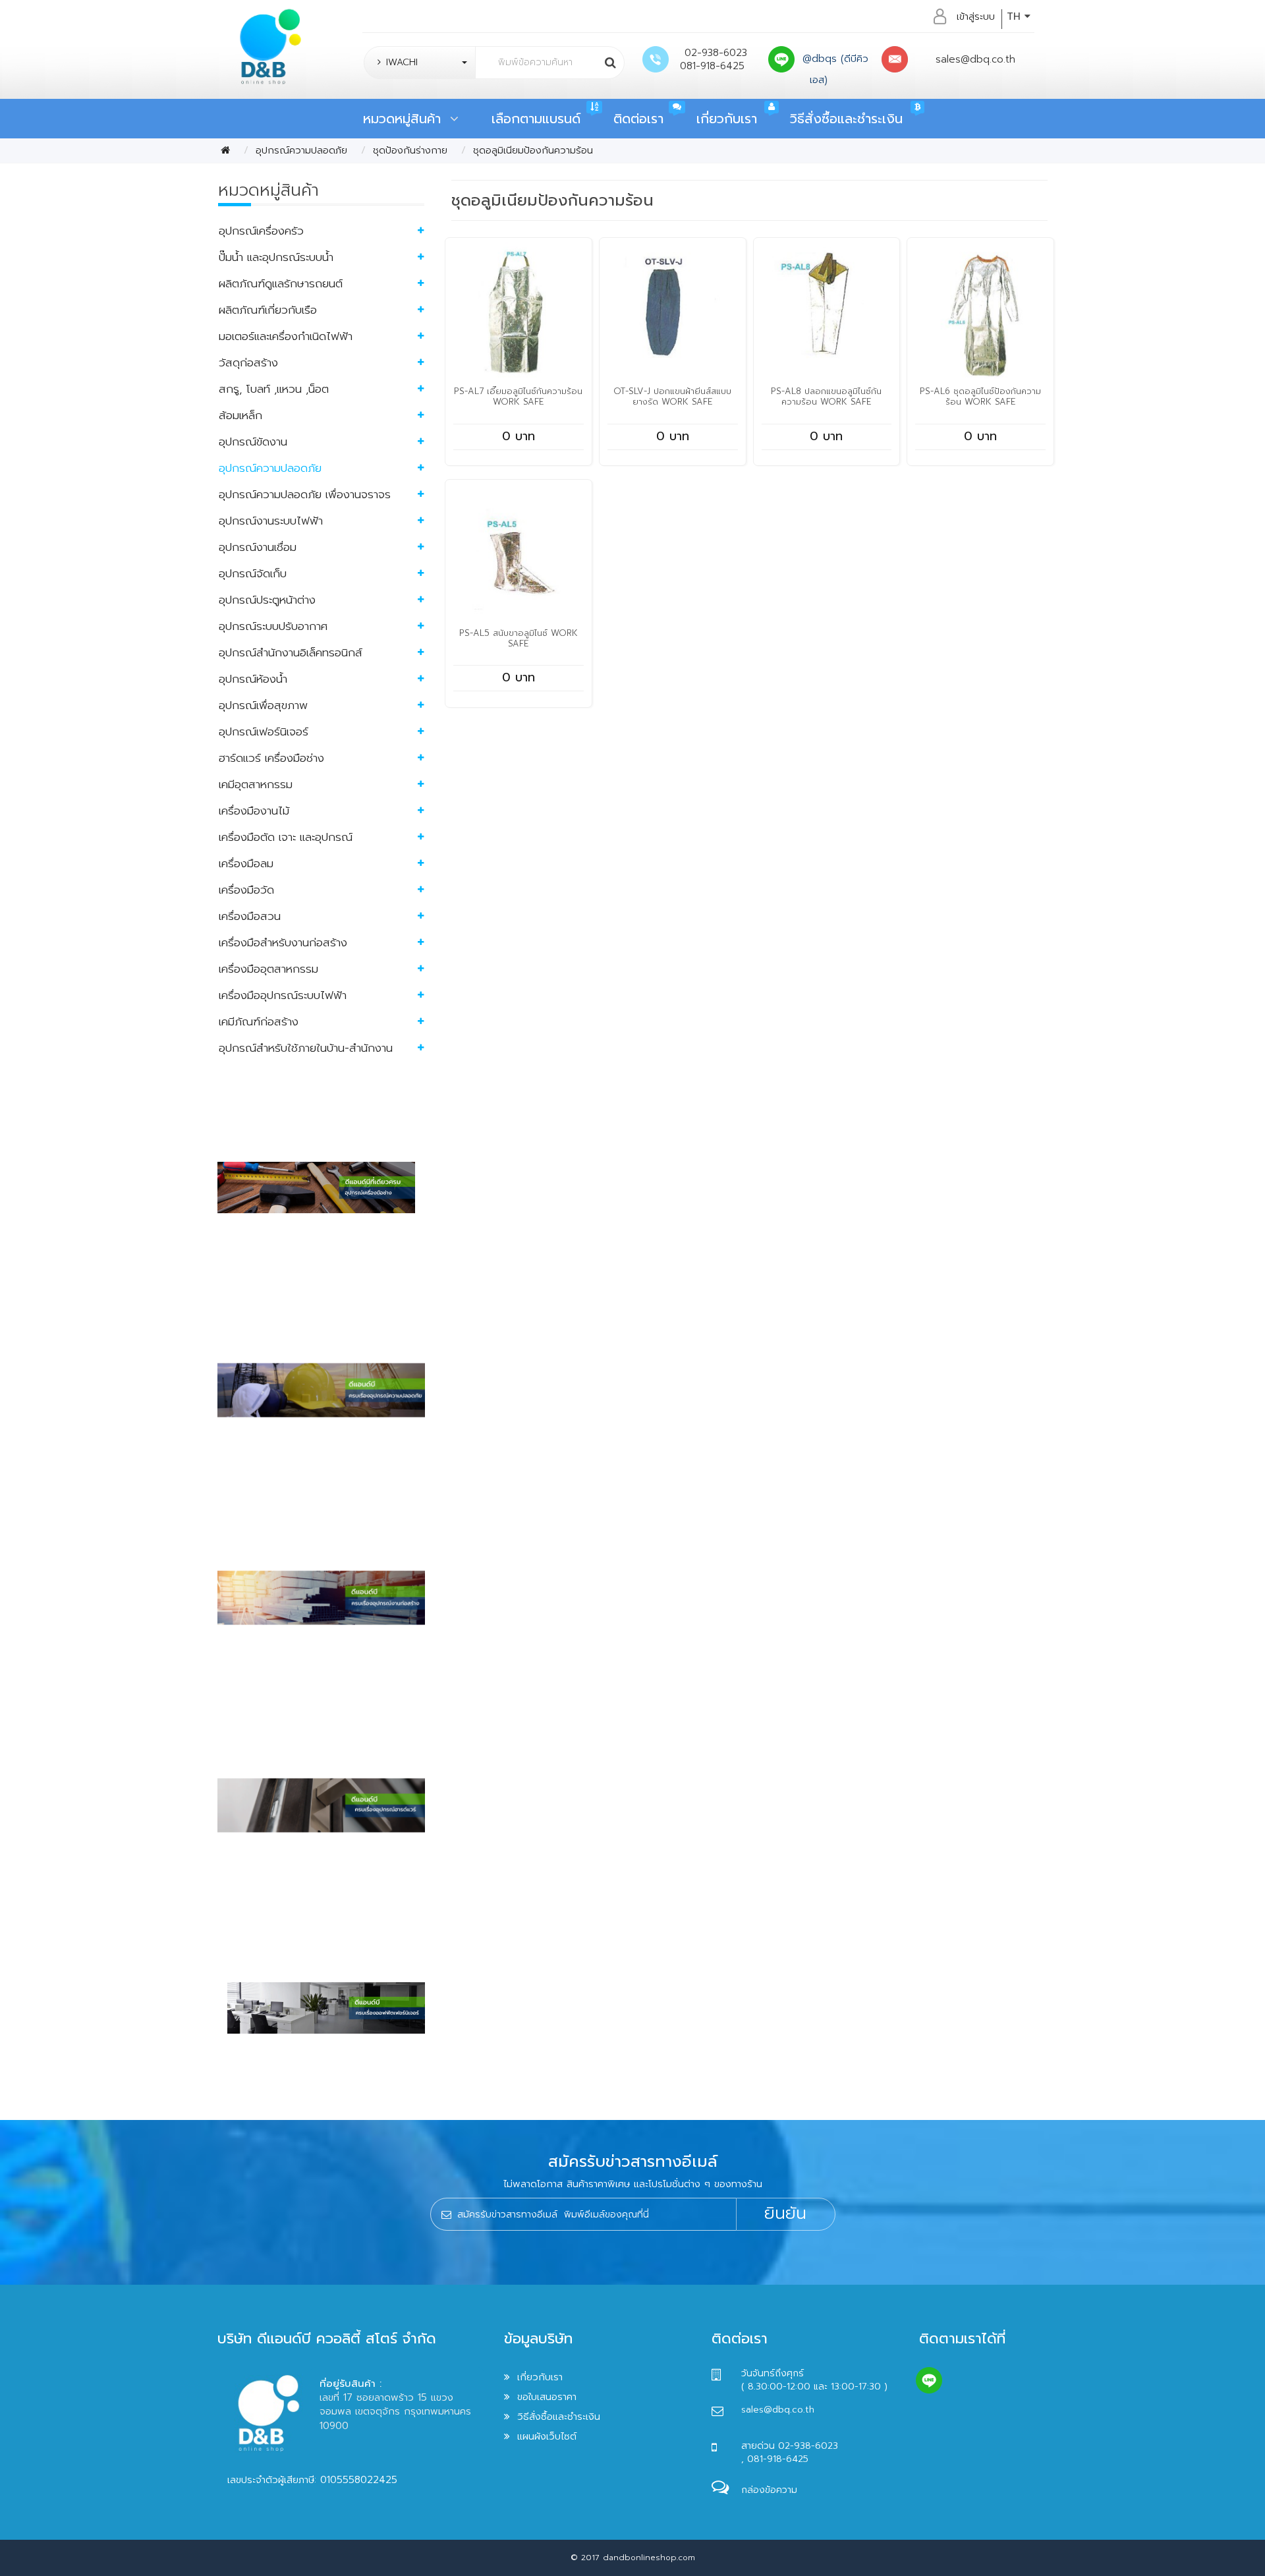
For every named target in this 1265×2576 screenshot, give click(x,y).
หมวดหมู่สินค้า (407, 119)
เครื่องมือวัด (246, 890)
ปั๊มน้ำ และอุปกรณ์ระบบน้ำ (276, 257)
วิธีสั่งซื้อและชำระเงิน (846, 119)
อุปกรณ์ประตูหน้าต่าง (267, 600)
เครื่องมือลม (246, 863)
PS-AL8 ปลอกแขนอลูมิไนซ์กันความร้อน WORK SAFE (826, 396)
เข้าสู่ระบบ (976, 16)
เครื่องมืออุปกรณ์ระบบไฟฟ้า (283, 995)
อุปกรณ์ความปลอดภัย (301, 150)
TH (1016, 16)
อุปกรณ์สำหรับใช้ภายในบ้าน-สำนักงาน (306, 1048)
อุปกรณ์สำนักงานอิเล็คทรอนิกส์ (291, 652)
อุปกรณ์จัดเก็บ (253, 573)
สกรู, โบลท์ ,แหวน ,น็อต (274, 389)
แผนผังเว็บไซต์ (547, 2436)
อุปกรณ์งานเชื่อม (258, 547)
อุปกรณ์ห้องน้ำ (253, 679)
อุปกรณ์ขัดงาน (253, 442)
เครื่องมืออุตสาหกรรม (268, 969)
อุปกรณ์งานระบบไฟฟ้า (271, 521)
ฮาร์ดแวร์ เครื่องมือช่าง (271, 758)
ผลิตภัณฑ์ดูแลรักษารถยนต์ (281, 283)
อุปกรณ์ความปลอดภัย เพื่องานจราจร (305, 494)
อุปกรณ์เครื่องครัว (261, 231)
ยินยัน (785, 2214)
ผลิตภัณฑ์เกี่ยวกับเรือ (268, 310)
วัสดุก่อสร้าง (248, 362)
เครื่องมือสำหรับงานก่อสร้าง (283, 942)
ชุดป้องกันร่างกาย (410, 150)
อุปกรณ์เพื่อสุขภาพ (263, 705)
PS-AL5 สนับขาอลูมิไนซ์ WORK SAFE (519, 638)
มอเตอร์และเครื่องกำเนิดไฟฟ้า (286, 336)
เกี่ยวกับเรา (727, 119)
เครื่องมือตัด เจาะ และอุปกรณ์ (286, 837)
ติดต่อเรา (638, 119)
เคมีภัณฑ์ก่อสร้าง (259, 1021)
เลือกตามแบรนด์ (536, 119)
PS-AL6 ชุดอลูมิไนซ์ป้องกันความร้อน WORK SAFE (980, 396)
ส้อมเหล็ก (240, 415)
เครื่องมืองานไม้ (254, 811)
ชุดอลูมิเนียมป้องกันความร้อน (533, 150)
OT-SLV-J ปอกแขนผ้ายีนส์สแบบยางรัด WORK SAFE (672, 396)
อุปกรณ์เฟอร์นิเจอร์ (264, 731)
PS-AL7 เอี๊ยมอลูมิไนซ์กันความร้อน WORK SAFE (518, 396)
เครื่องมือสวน (250, 916)
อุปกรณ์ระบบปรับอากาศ (273, 626)
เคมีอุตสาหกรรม (256, 784)
